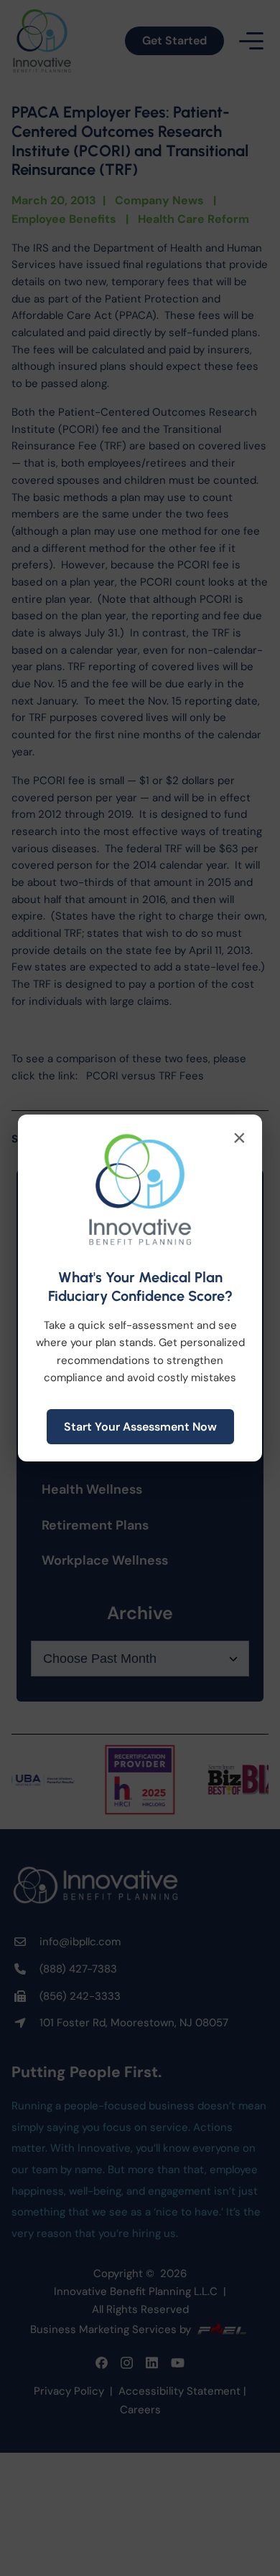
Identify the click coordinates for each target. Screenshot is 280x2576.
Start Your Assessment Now (140, 1427)
